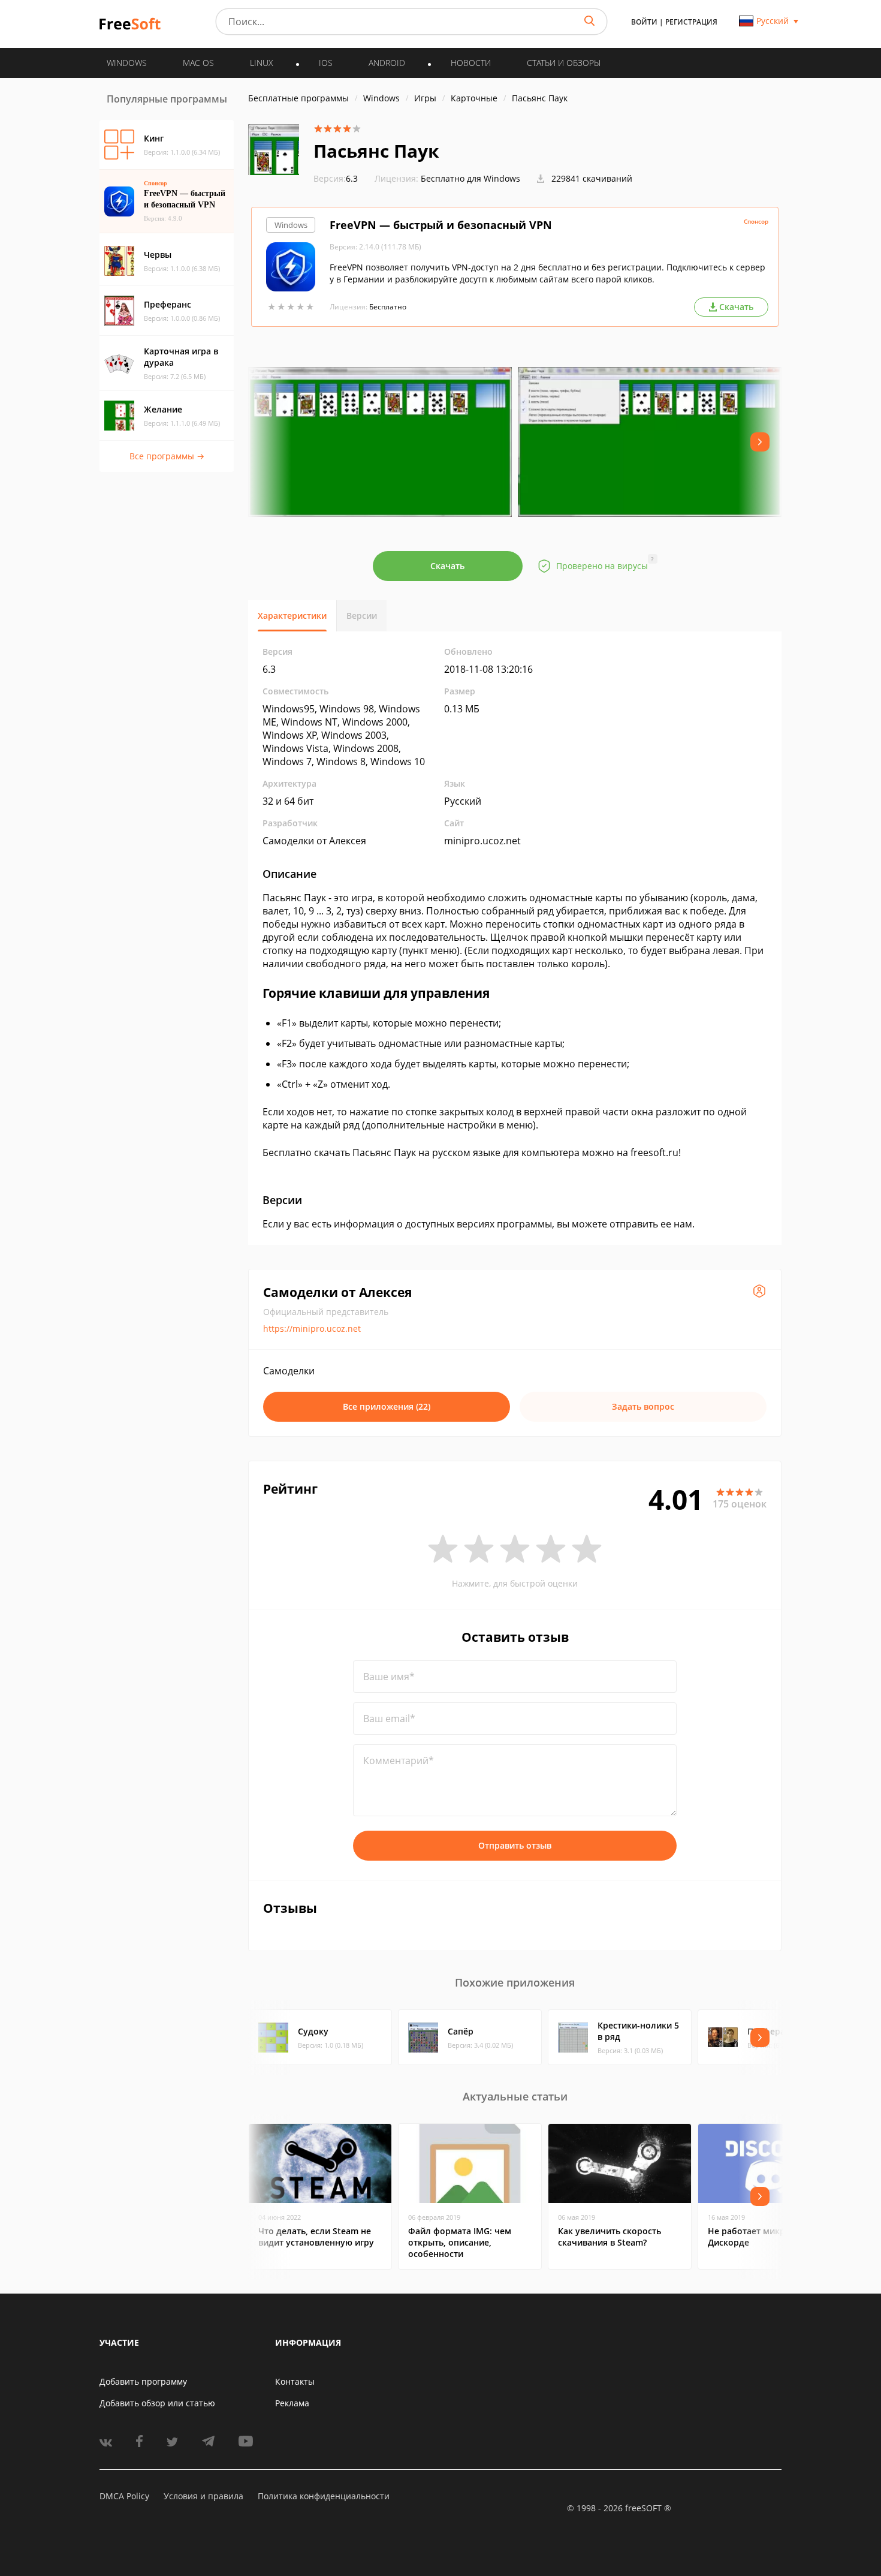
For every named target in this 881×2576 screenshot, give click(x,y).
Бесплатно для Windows (470, 178)
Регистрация (691, 22)
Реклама (292, 2403)
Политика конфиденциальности (324, 2496)
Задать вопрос (643, 1406)
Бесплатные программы (298, 98)
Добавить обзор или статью (157, 2403)
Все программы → (167, 456)
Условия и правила (203, 2496)
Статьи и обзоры (564, 63)
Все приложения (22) (387, 1406)
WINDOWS (127, 63)
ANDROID (387, 63)
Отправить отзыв (515, 1845)
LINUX (262, 63)
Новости (471, 63)
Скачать (447, 566)
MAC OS (198, 63)
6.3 (336, 178)
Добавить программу (143, 2381)
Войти (644, 22)
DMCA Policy (124, 2496)
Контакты (295, 2381)
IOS (326, 63)
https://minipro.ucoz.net (312, 1328)
